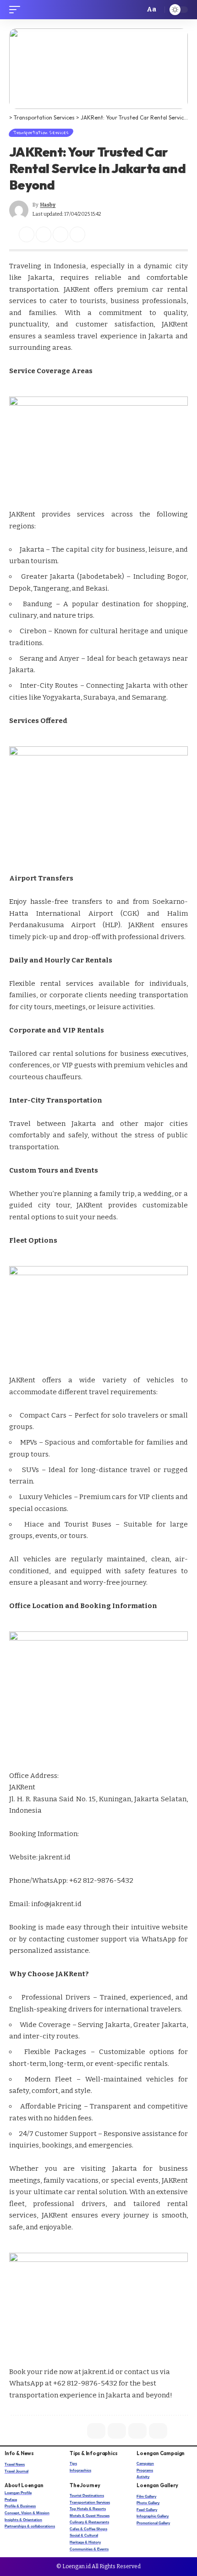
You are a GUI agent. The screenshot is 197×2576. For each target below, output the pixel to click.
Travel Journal (16, 2471)
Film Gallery (146, 2497)
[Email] (60, 234)
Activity (143, 2477)
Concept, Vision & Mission (27, 2513)
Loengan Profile (18, 2493)
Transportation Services (41, 133)
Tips (73, 2464)
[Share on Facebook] (27, 234)
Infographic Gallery (153, 2516)
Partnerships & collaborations (30, 2526)
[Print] (77, 234)
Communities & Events (89, 2549)
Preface (11, 2500)
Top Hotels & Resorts (88, 2509)
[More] (94, 234)
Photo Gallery (148, 2503)
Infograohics (80, 2470)
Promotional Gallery (153, 2523)
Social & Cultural (84, 2535)
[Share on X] (44, 234)
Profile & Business (20, 2506)
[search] (135, 10)
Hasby (48, 205)
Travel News (15, 2465)
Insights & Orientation (23, 2520)
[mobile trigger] (17, 10)
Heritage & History (85, 2542)
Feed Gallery (147, 2510)
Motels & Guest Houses (90, 2516)
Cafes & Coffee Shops (88, 2529)
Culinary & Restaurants (89, 2522)
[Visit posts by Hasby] (19, 210)
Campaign (145, 2464)
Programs (145, 2470)
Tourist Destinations (87, 2496)
